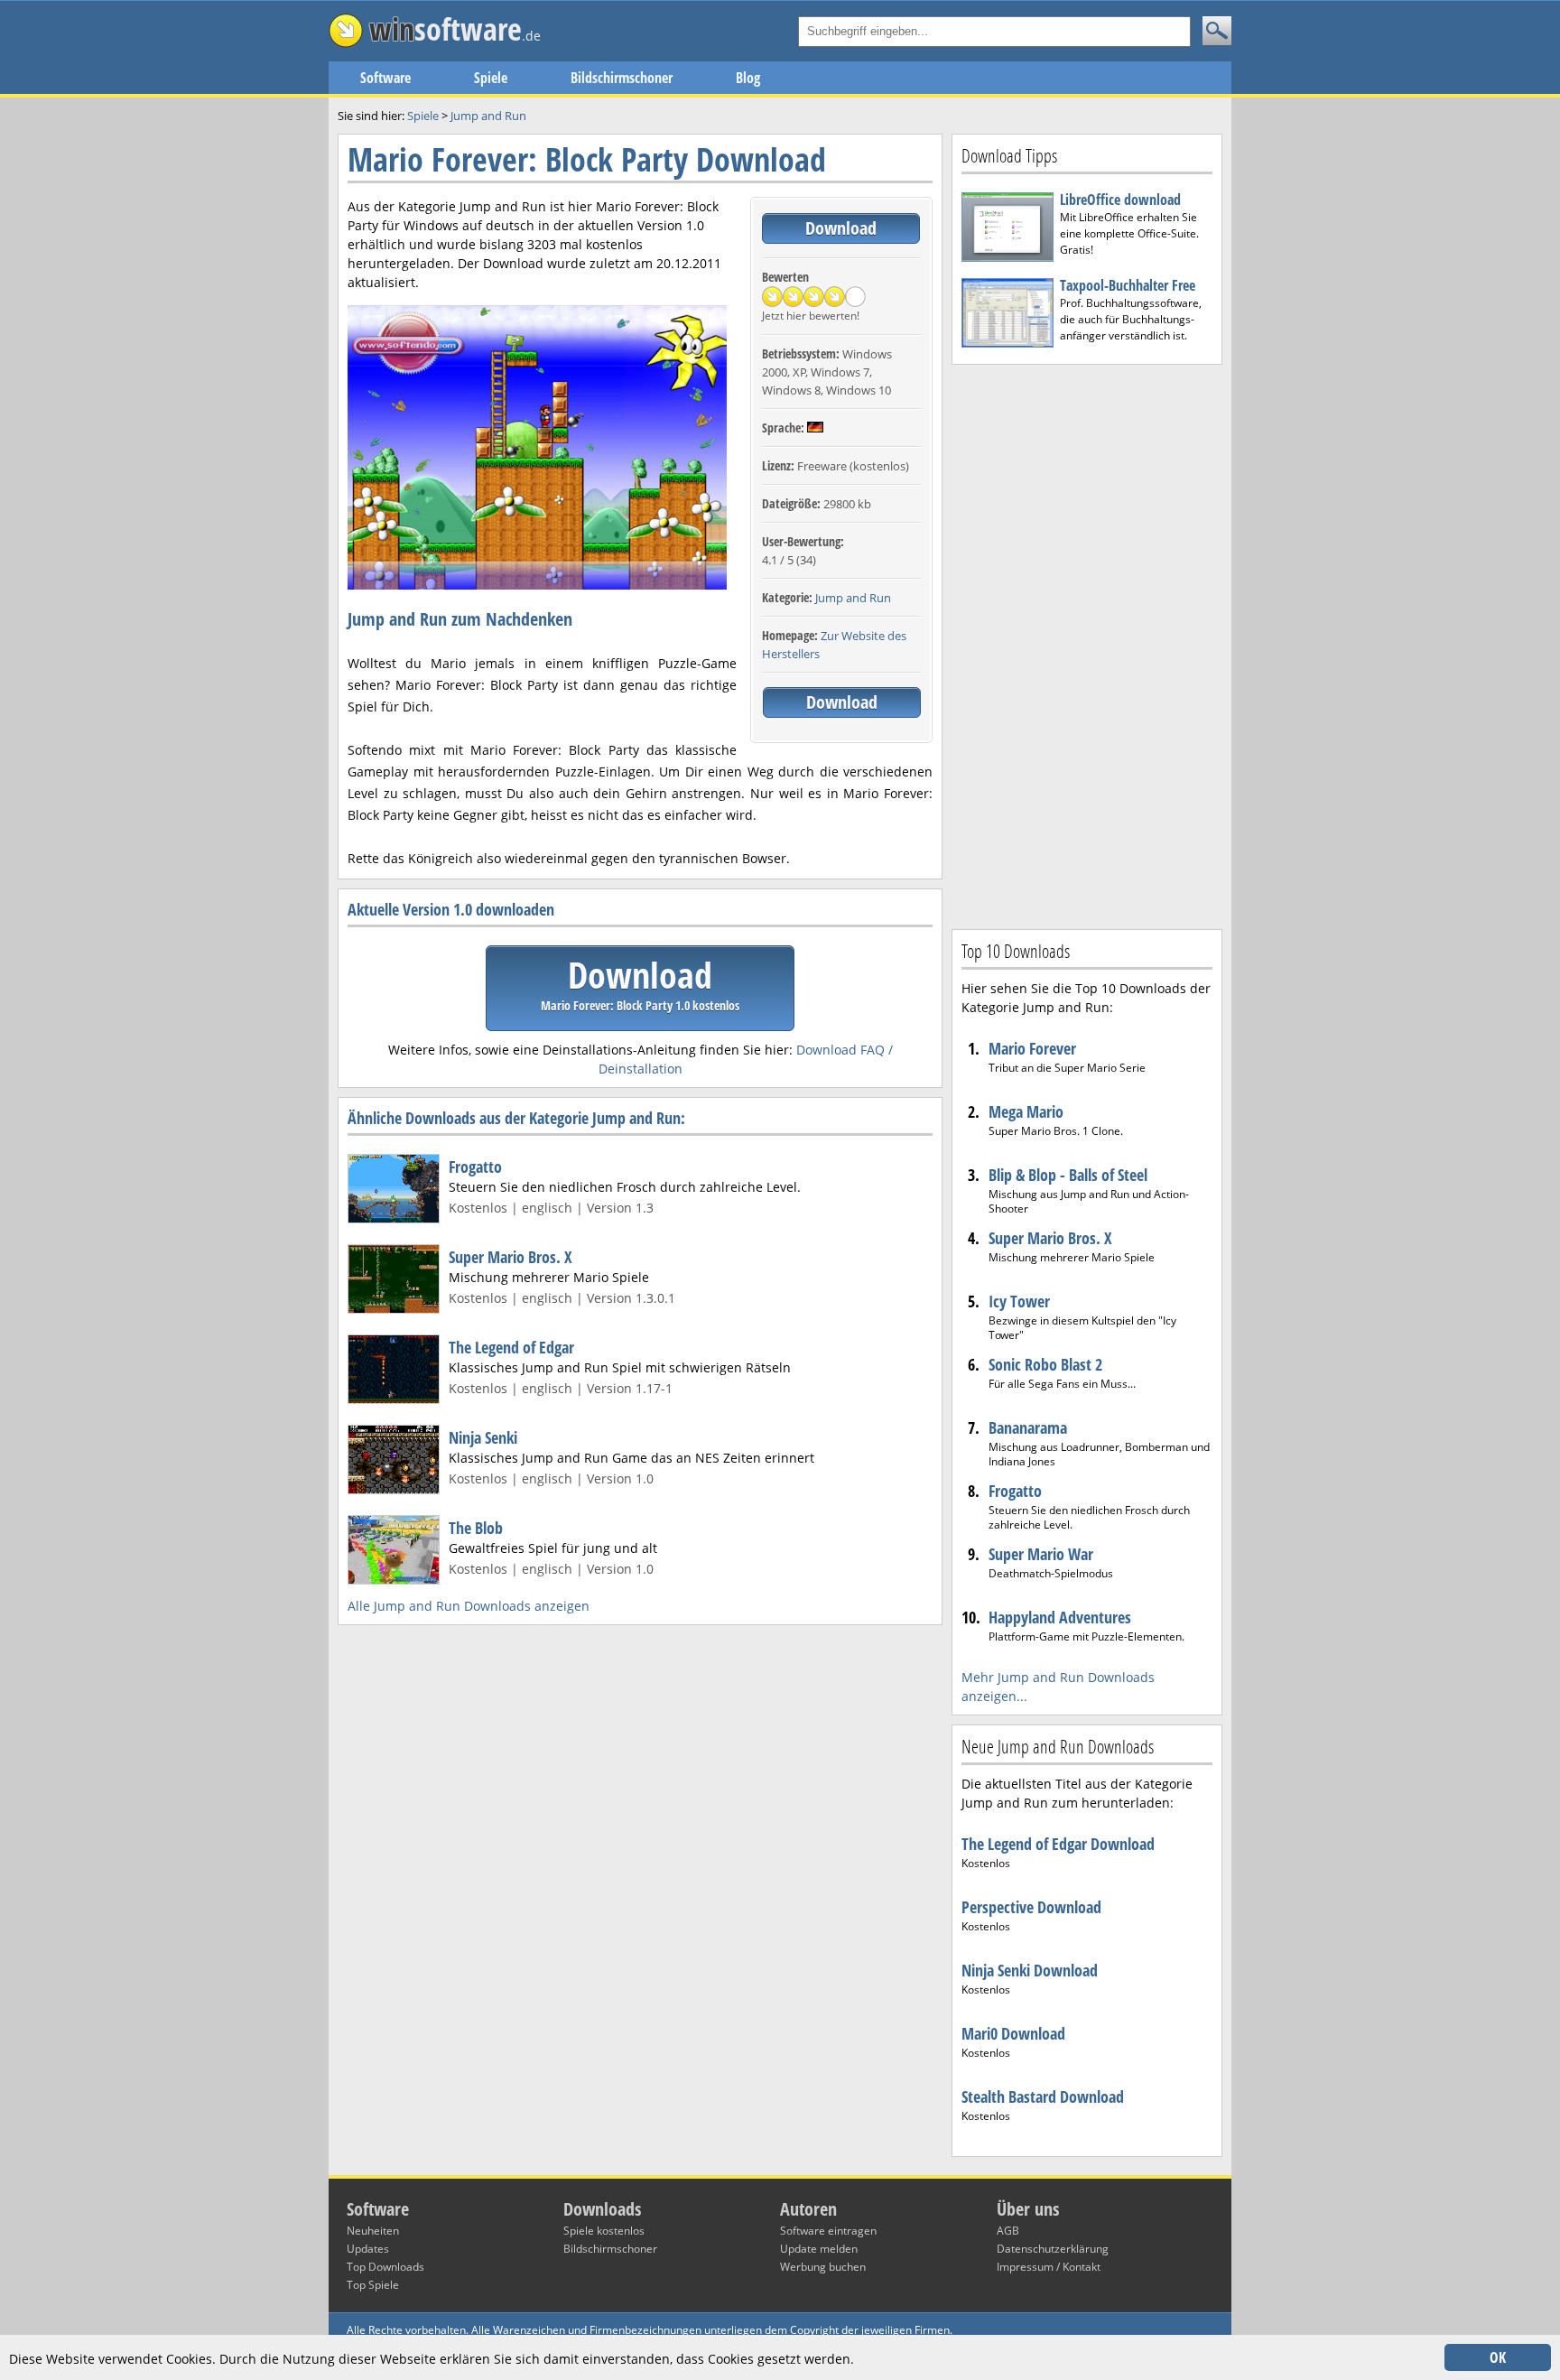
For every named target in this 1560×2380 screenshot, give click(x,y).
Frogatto (475, 1167)
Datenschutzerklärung (1053, 2249)
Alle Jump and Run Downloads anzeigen (469, 1606)
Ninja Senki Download (1030, 1970)
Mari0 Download (1013, 2033)
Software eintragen (828, 2231)
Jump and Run (853, 598)
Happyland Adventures (1060, 1617)
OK (1498, 2357)
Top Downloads (385, 2267)
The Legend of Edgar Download (1058, 1844)
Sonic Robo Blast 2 (1045, 1364)
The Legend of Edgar (511, 1347)
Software (385, 78)
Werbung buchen (823, 2267)
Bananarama (1028, 1427)
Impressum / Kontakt (1049, 2267)
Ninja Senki (483, 1437)
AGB (1008, 2231)
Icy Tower (1019, 1301)
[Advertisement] (1087, 645)
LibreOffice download (1120, 200)
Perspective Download (1031, 1907)
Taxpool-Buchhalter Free (1128, 285)
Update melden (819, 2249)
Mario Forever (1032, 1048)
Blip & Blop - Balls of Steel (1068, 1175)
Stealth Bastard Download (1043, 2096)
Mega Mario (1026, 1111)
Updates (368, 2249)
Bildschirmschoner (622, 78)
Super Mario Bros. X (511, 1257)
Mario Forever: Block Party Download (587, 159)
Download (841, 228)
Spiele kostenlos (604, 2231)
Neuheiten (373, 2231)
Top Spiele (373, 2285)
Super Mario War (1041, 1554)
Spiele (491, 78)
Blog (748, 78)
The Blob (476, 1528)
